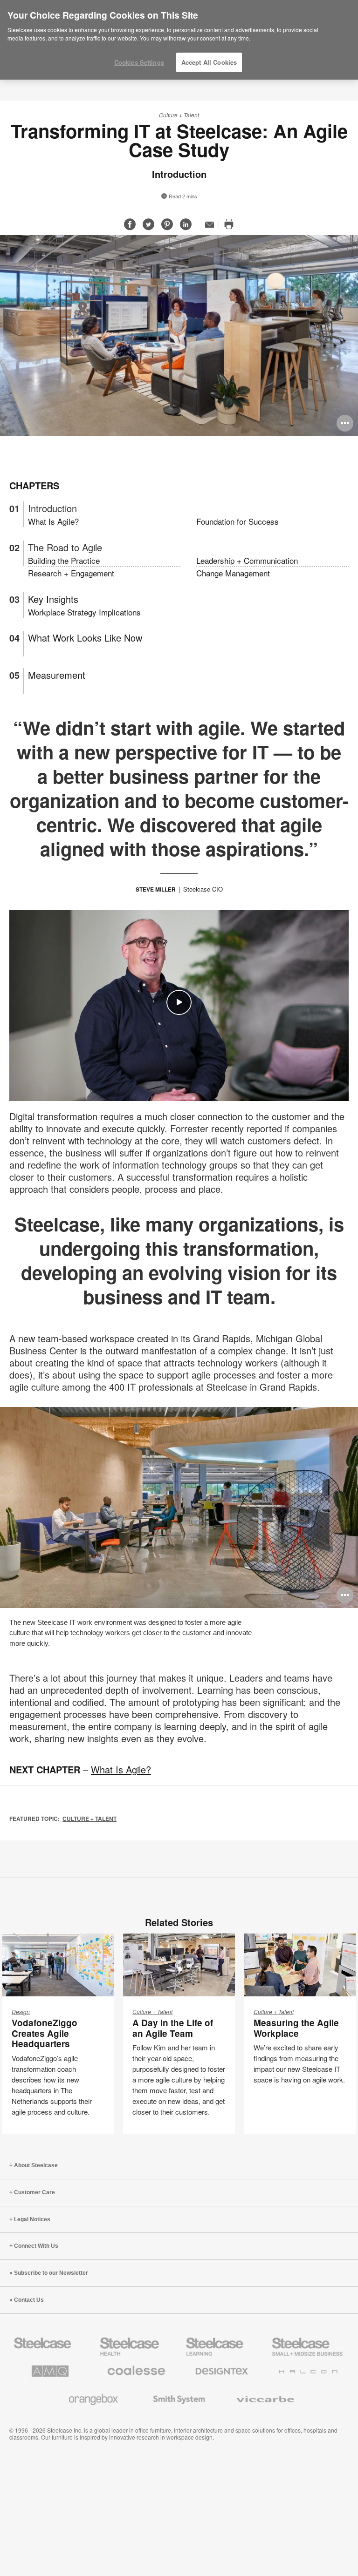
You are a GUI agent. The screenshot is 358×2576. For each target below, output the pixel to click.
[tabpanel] (179, 336)
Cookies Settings (139, 62)
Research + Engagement (71, 573)
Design (21, 2011)
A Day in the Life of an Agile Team (173, 2028)
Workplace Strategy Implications (84, 612)
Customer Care (34, 2192)
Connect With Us (36, 2246)
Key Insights (53, 599)
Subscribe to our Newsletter (51, 2273)
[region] (179, 40)
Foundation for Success (238, 521)
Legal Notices (32, 2219)
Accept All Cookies (209, 62)
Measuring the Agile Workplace (296, 2028)
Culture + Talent (179, 115)
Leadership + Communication (247, 560)
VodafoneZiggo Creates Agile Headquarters (45, 2033)
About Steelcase (36, 2165)
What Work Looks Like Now (85, 638)
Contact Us (29, 2300)
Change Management (233, 573)
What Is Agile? (53, 521)
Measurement (57, 675)
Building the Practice (64, 560)
